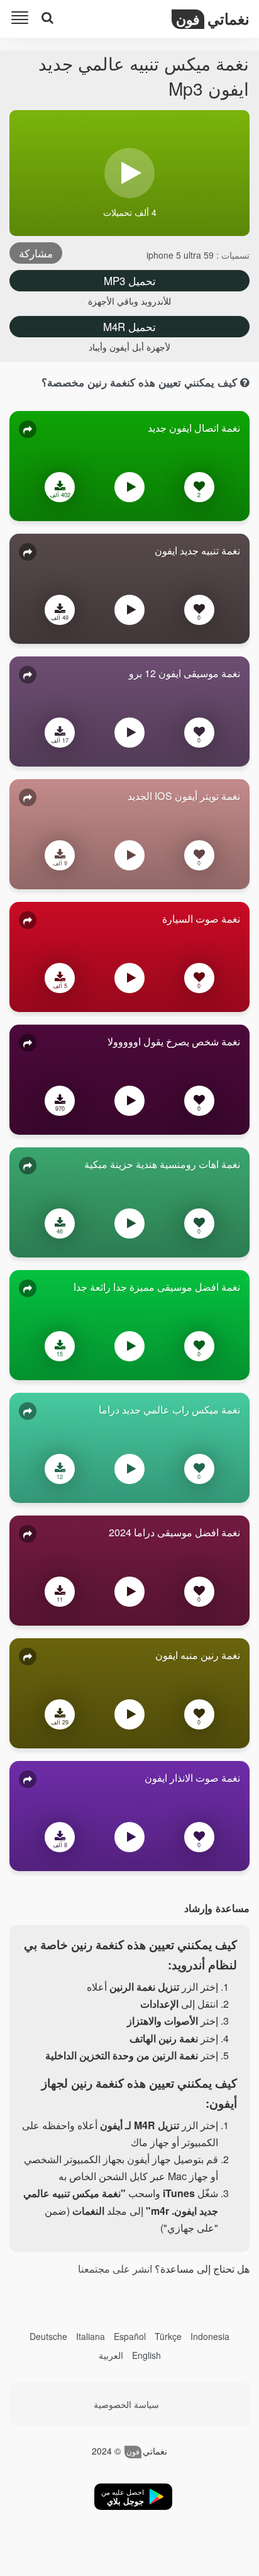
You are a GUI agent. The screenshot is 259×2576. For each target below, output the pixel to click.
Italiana (91, 2336)
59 (207, 255)
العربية (111, 2355)
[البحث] (47, 18)
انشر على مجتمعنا (115, 2269)
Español (130, 2336)
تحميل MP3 (130, 280)
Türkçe (168, 2336)
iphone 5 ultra (174, 255)
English (146, 2355)
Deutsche (48, 2336)
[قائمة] (22, 20)
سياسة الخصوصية (126, 2404)
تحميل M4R (129, 326)
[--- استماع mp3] (129, 490)
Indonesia (210, 2336)
